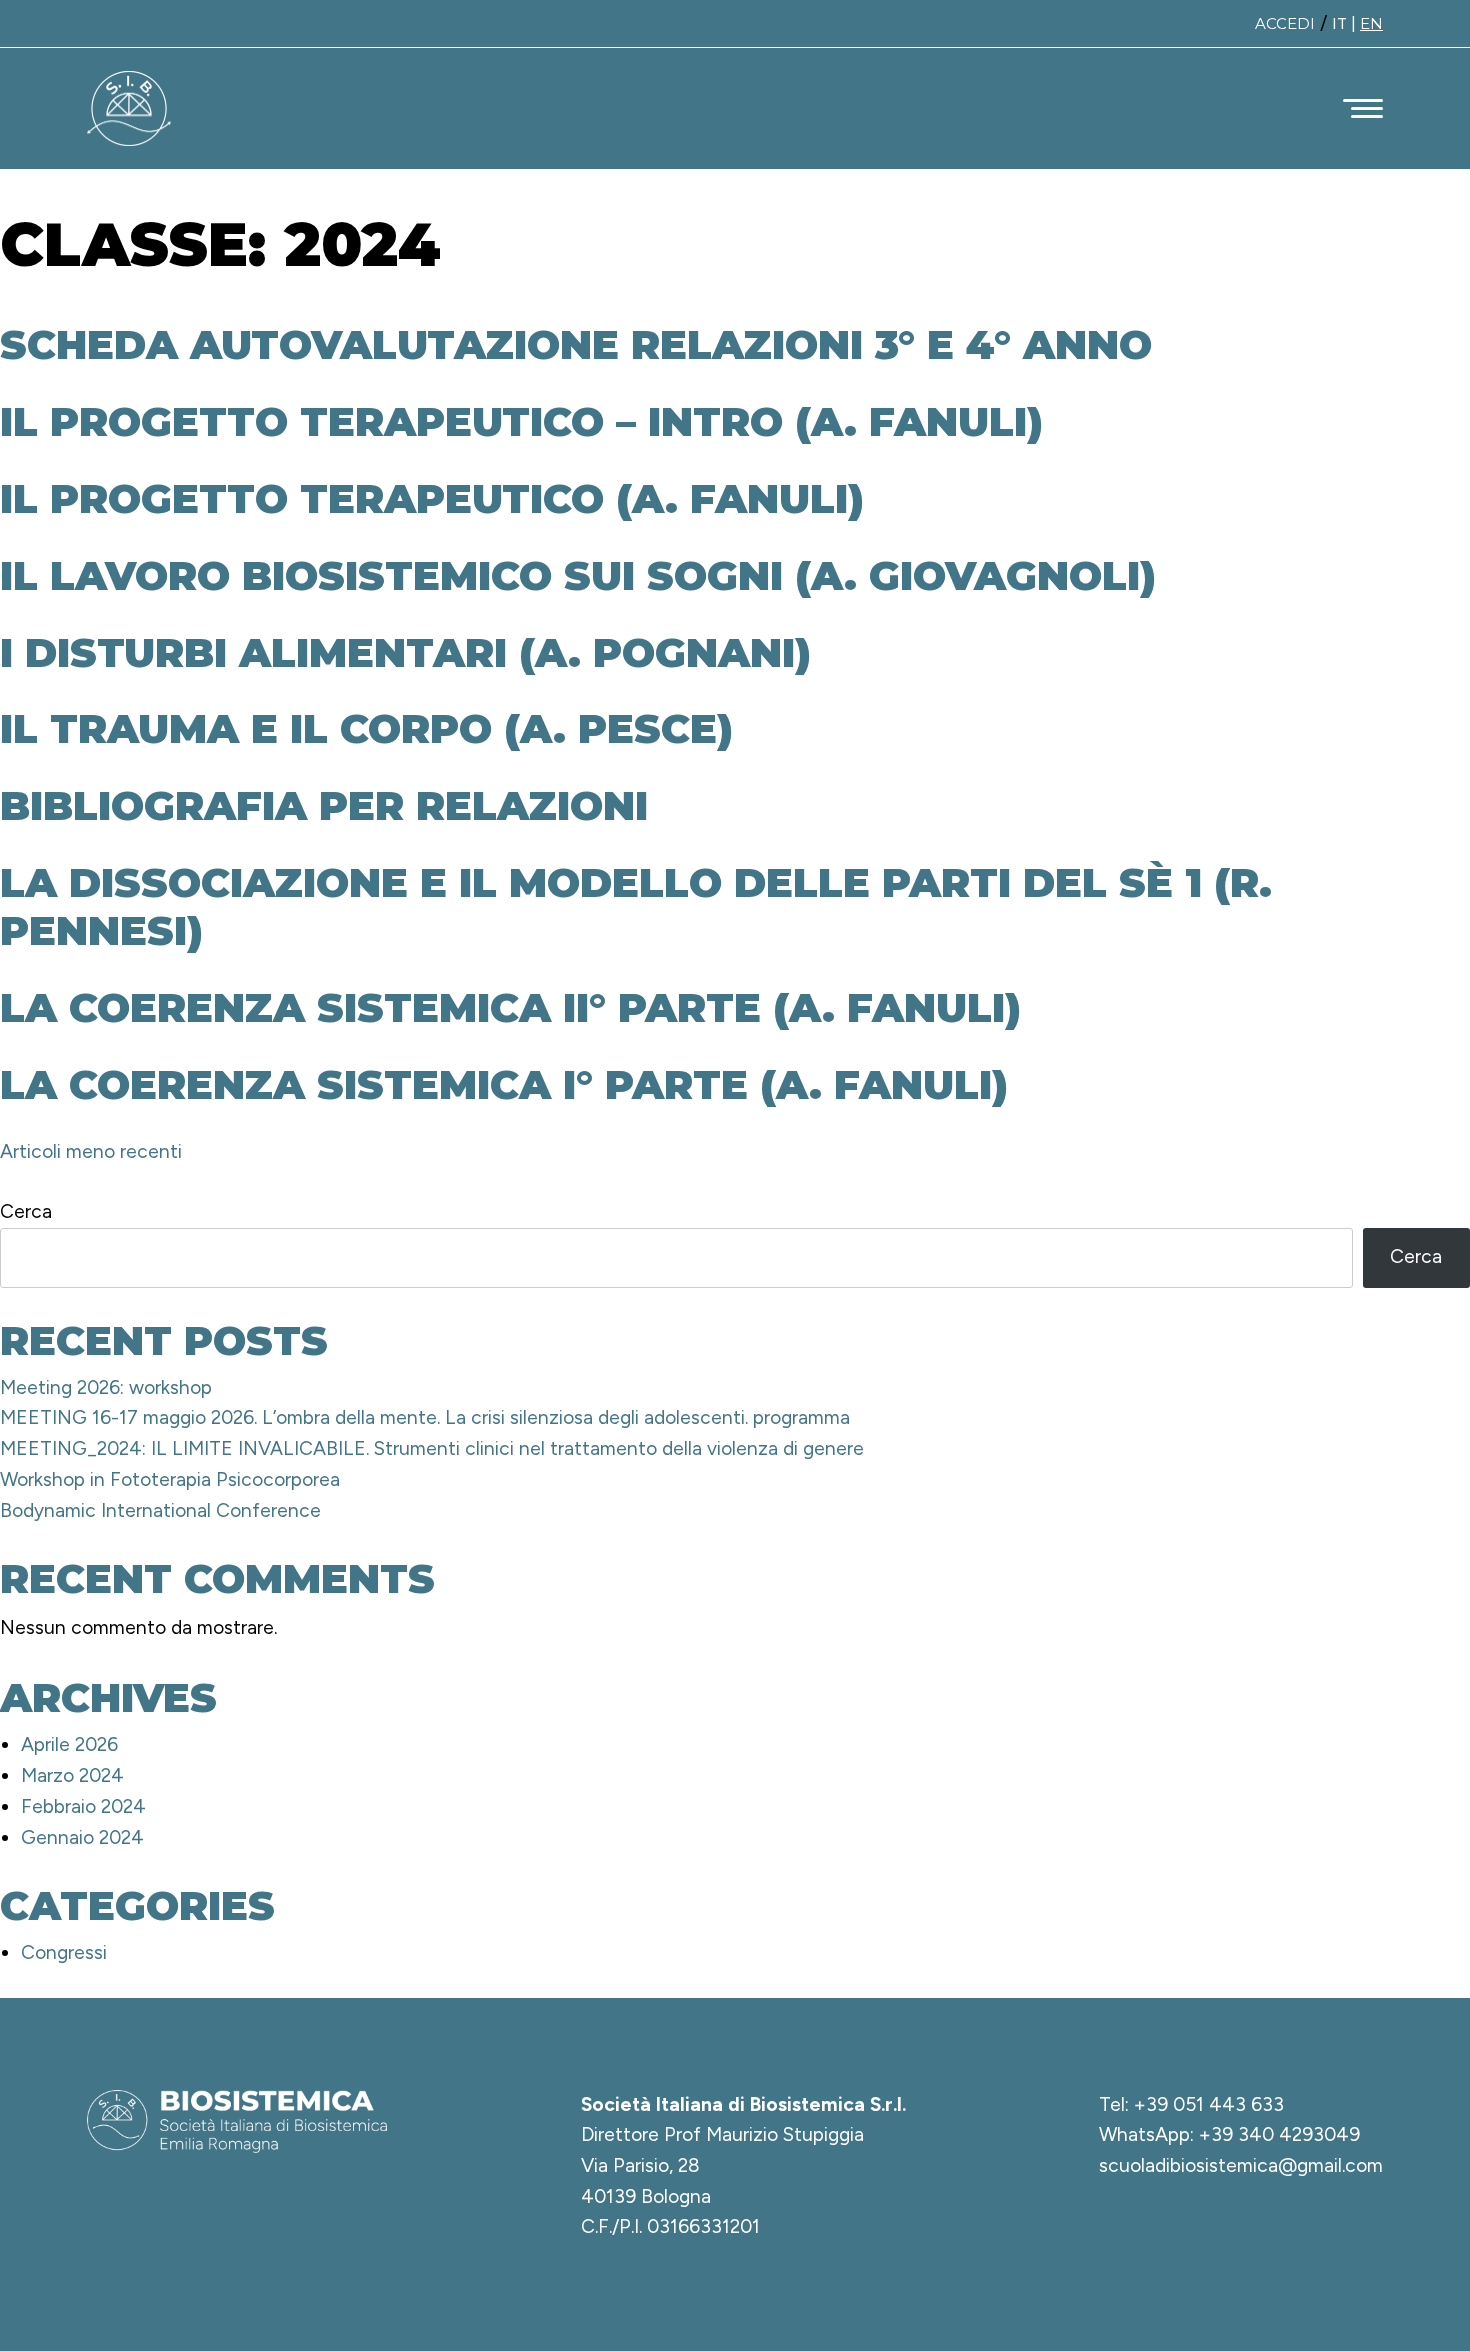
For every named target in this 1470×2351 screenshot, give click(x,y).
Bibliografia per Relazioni (324, 805)
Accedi (1285, 23)
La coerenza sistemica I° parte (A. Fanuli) (504, 1084)
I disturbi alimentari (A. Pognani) (405, 652)
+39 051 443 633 (1209, 2104)
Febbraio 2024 (83, 1806)
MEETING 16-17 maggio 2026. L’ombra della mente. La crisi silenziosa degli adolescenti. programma (425, 1417)
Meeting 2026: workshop (106, 1387)
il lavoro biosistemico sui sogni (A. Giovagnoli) (578, 575)
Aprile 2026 (69, 1744)
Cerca (26, 1211)
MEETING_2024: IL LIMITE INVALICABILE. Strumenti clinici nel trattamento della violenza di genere (432, 1448)
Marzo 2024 (72, 1775)
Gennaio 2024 (82, 1837)
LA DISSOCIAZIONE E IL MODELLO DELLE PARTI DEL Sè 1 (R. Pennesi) (636, 906)
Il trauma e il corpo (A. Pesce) (366, 728)
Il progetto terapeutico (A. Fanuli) (432, 498)
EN (1371, 23)
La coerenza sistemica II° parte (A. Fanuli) (510, 1007)
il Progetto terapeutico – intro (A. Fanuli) (521, 421)
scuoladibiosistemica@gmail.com (1241, 2165)
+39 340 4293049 (1279, 2134)
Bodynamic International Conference (160, 1510)
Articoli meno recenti (91, 1151)
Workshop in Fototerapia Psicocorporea (170, 1479)
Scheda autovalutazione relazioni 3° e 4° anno (576, 344)
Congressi (64, 1952)
